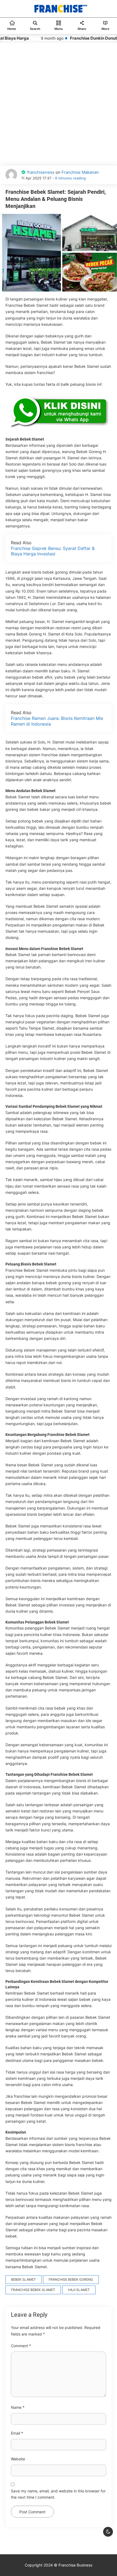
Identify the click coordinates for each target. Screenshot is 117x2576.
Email (17, 2433)
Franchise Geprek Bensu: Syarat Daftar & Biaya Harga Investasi (53, 551)
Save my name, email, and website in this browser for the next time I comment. (58, 2494)
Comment (21, 2346)
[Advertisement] (59, 101)
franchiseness (41, 172)
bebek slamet (24, 2279)
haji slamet (79, 2290)
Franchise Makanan (80, 172)
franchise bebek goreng (71, 2279)
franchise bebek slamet (33, 2290)
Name (18, 2407)
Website (18, 2459)
